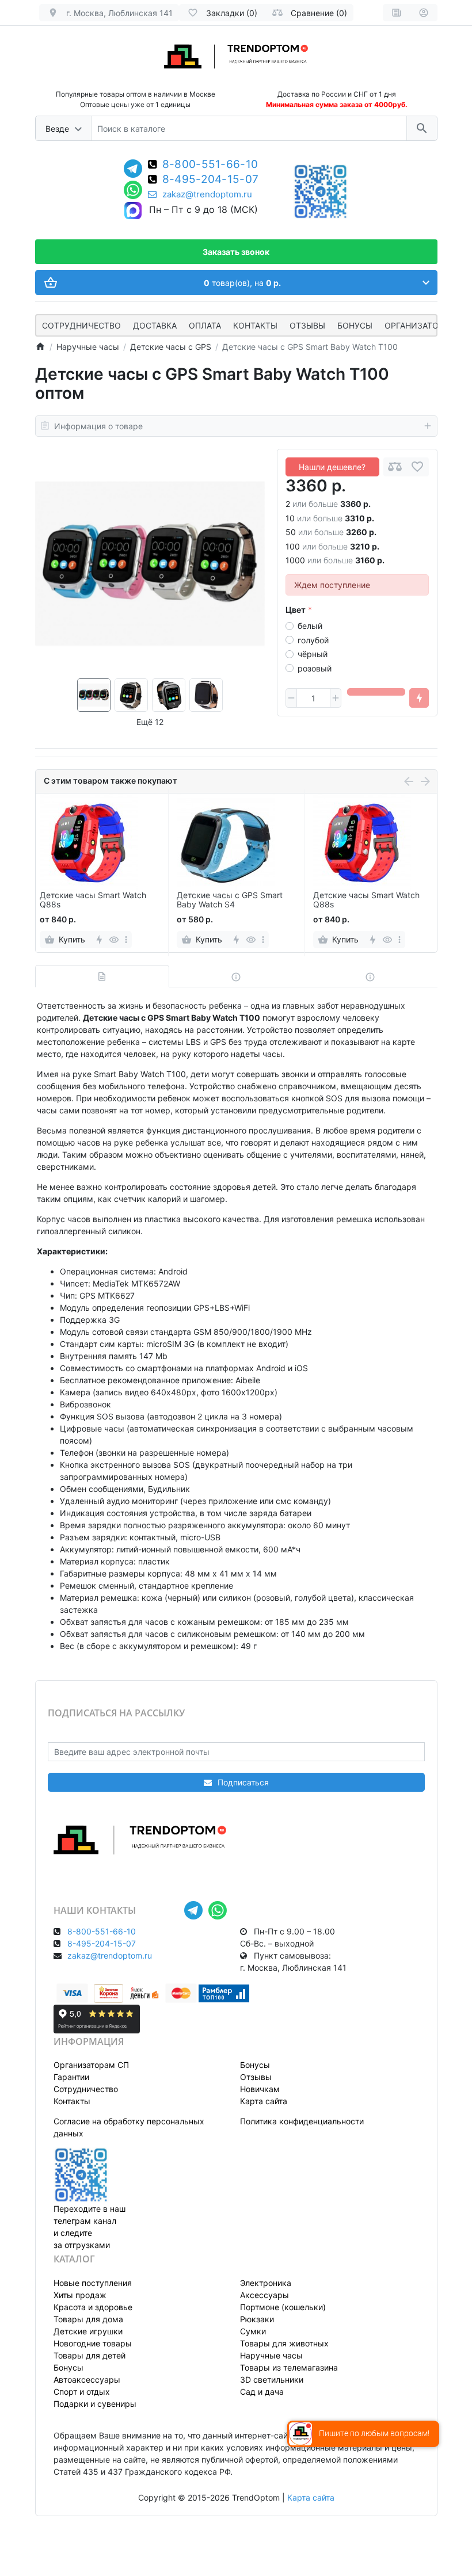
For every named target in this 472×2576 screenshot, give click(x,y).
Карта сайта (264, 2101)
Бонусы (355, 325)
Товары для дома (88, 2319)
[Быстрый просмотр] (114, 940)
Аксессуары (264, 2295)
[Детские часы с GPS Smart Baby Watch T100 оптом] (150, 564)
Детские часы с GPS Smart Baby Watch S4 (230, 900)
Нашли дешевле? (332, 467)
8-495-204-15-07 (211, 180)
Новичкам (260, 2089)
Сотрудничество (86, 2089)
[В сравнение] (395, 467)
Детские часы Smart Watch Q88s (93, 900)
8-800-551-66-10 (210, 165)
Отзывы (307, 325)
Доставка (155, 325)
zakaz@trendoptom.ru (207, 194)
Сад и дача (262, 2392)
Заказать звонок (236, 252)
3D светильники (272, 2380)
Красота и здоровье (93, 2307)
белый (310, 626)
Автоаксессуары (87, 2380)
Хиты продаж (80, 2295)
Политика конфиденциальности (302, 2121)
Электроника (266, 2283)
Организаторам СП (91, 2065)
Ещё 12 (150, 722)
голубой (313, 640)
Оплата (205, 325)
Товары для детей (90, 2355)
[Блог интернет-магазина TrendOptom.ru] (397, 13)
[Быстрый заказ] (419, 698)
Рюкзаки (257, 2319)
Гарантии (71, 2077)
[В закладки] (417, 467)
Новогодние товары (93, 2343)
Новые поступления (93, 2283)
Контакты (255, 325)
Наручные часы (271, 2355)
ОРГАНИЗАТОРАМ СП (427, 325)
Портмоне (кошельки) (283, 2307)
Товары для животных (284, 2343)
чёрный (313, 654)
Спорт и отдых (82, 2392)
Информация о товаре (98, 426)
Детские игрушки (88, 2331)
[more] (126, 940)
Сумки (253, 2331)
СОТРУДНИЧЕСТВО (81, 325)
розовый (315, 668)
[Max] (133, 211)
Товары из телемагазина (289, 2367)
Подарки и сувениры (95, 2404)
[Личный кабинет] (424, 13)
